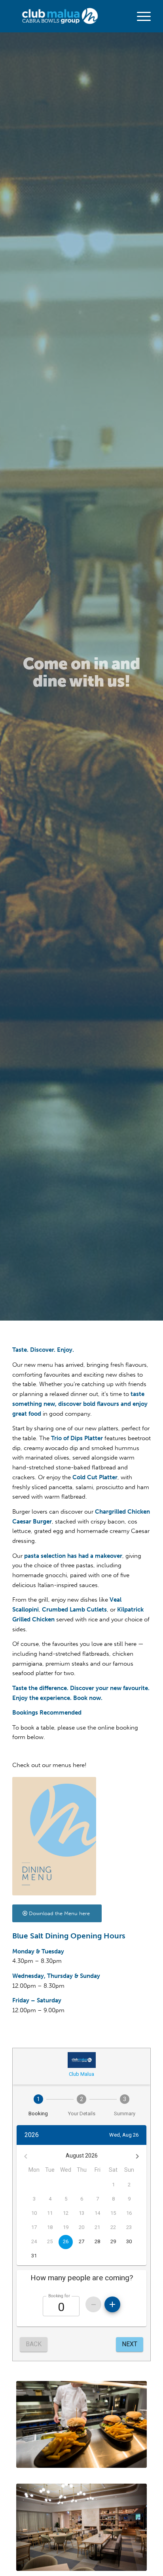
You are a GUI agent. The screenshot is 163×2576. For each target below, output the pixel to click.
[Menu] (140, 16)
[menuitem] (140, 16)
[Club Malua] (68, 16)
